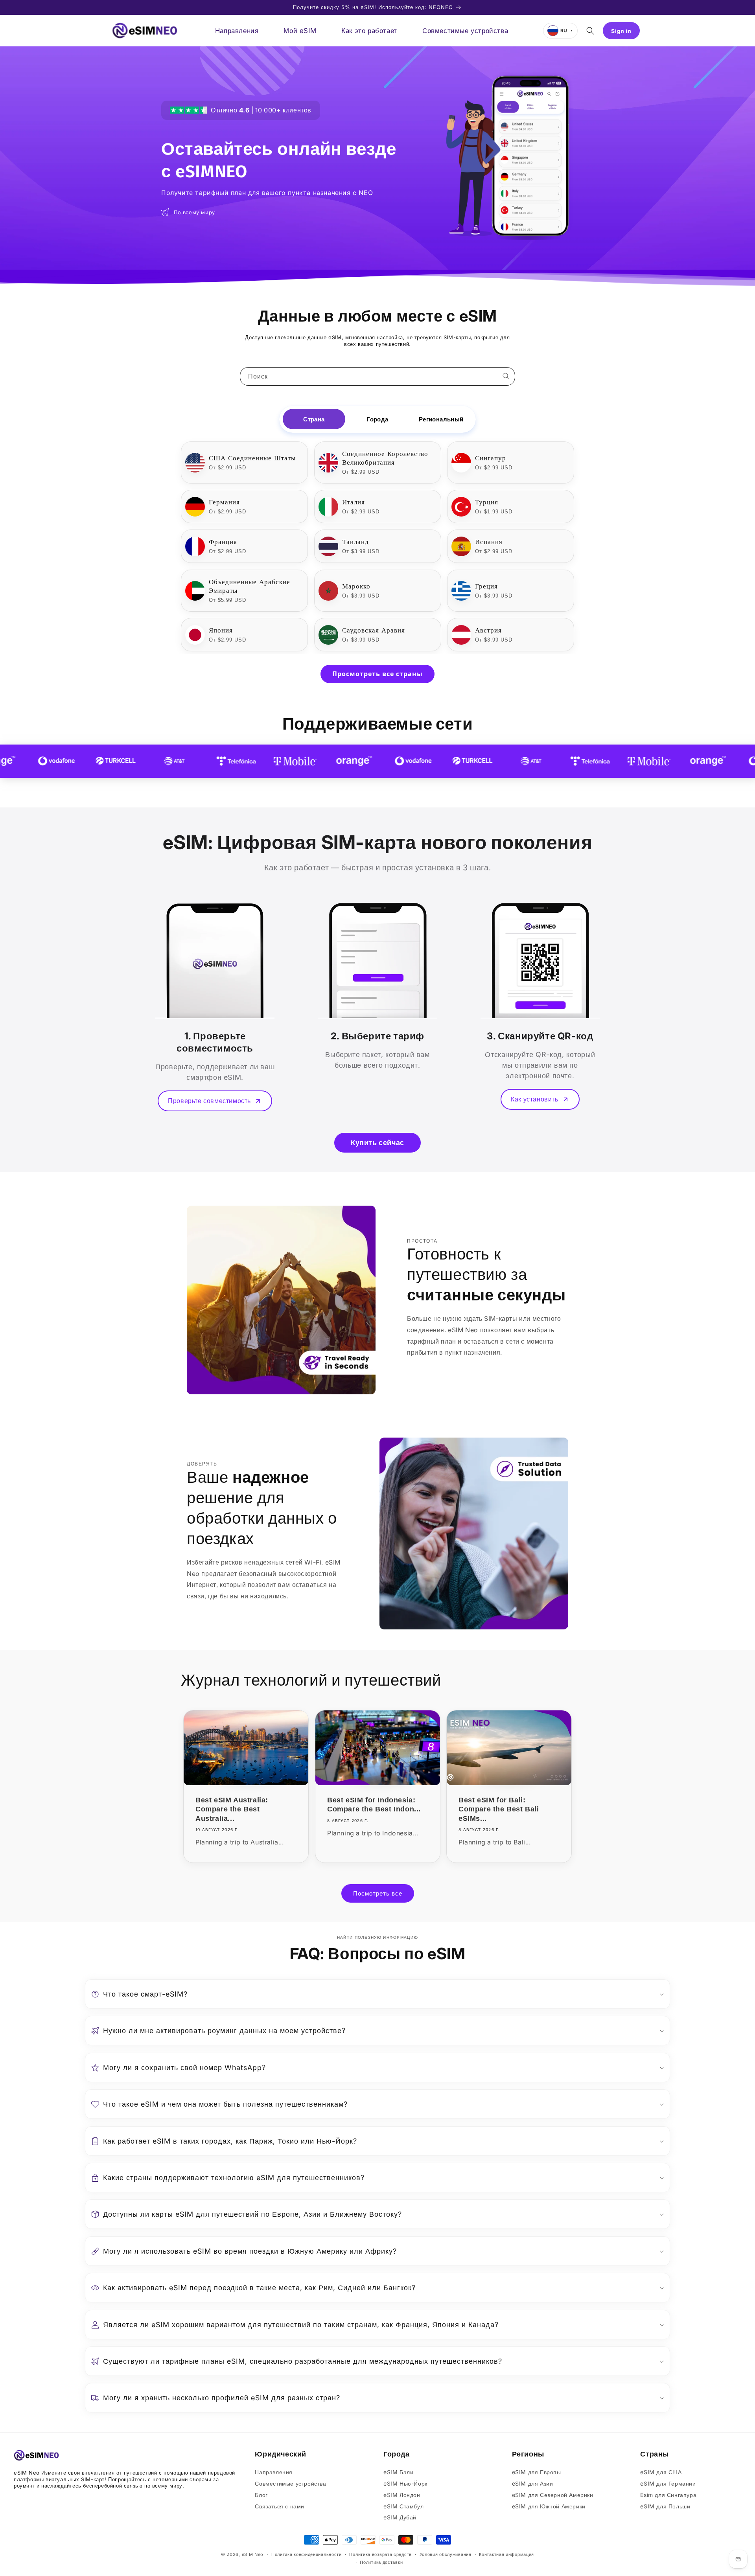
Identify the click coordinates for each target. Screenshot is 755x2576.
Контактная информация (506, 2554)
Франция (223, 542)
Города (377, 419)
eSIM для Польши (665, 2506)
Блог (261, 2495)
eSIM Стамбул (403, 2506)
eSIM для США (661, 2472)
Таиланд (355, 542)
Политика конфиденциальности (307, 2554)
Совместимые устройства (290, 2483)
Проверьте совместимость (209, 1101)
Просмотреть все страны (377, 674)
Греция (486, 586)
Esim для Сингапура (668, 2495)
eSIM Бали (398, 2472)
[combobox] (377, 376)
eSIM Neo (253, 2554)
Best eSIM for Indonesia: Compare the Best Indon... (374, 1805)
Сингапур (491, 458)
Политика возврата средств (380, 2554)
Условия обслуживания (446, 2554)
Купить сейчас (377, 1143)
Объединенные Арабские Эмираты (250, 586)
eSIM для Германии (668, 2483)
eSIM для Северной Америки (553, 2495)
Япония (221, 630)
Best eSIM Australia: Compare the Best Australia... (232, 1809)
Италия (354, 502)
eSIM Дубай (400, 2517)
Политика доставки (381, 2562)
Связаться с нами (280, 2506)
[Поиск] (506, 376)
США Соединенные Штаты (252, 458)
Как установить (534, 1099)
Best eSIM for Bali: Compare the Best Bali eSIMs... (499, 1809)
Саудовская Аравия (374, 630)
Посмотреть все (378, 1893)
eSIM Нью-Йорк (405, 2483)
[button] (590, 31)
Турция (487, 502)
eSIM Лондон (402, 2495)
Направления (274, 2472)
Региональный (441, 419)
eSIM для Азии (533, 2483)
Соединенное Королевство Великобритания (385, 458)
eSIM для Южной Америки (549, 2506)
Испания (489, 542)
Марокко (356, 586)
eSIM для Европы (537, 2472)
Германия (224, 502)
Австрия (488, 630)
